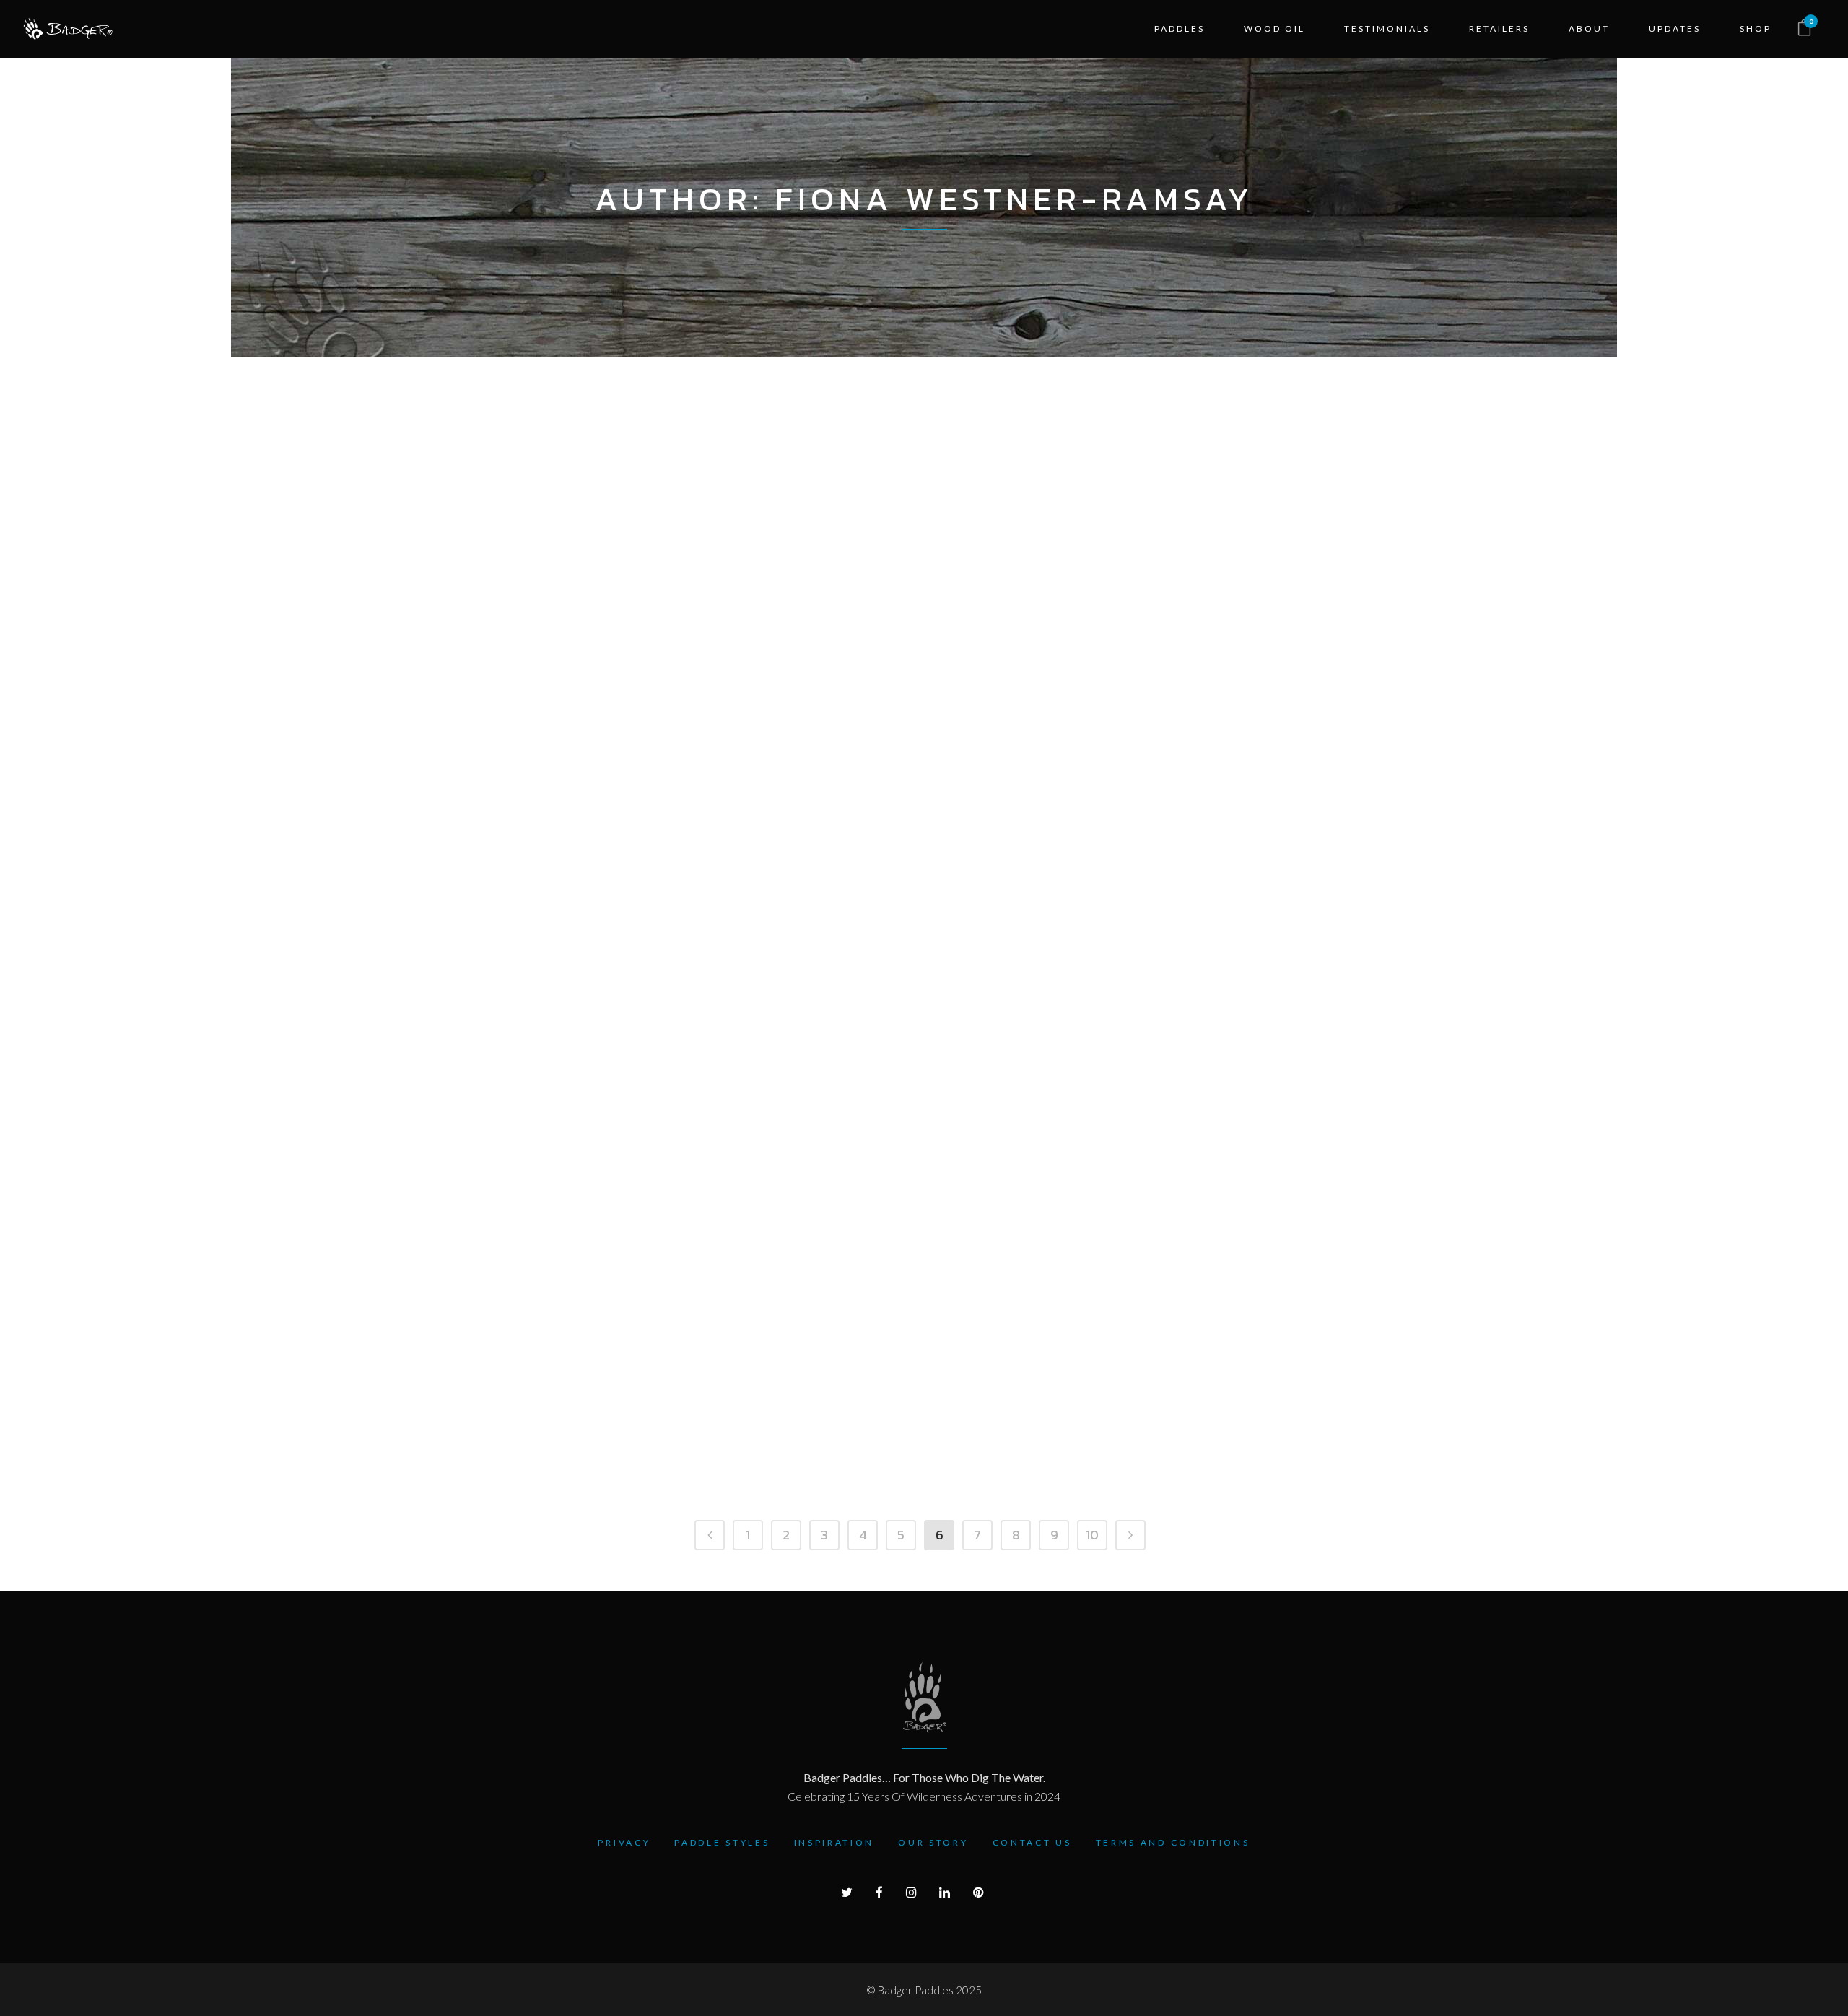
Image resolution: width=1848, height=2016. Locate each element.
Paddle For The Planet (596, 1347)
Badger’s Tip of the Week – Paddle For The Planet (815, 1369)
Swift (542, 593)
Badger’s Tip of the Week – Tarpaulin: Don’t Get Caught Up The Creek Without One (1025, 1392)
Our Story (933, 1842)
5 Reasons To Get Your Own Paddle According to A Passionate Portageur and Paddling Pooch (814, 525)
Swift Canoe (602, 593)
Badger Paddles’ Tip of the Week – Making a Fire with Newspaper (1247, 936)
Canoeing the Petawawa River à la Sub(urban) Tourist (806, 720)
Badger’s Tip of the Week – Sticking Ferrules (1236, 1369)
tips (904, 593)
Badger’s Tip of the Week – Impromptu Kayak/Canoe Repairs (1243, 1153)
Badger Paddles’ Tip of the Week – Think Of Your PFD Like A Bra (598, 936)
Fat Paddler (694, 574)
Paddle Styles (722, 1842)
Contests (624, 574)
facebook (1101, 791)
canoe (760, 810)
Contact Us (1032, 1842)
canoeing (812, 810)
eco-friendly (563, 1460)
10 (1092, 1535)
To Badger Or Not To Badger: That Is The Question (1025, 503)
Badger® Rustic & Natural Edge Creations (1232, 503)
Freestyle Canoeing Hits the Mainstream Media (590, 1153)
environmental (784, 1460)
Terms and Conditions (1173, 1842)
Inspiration (834, 1842)
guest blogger (840, 593)
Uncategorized (1218, 593)
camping (766, 593)
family (885, 1243)
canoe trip (557, 574)
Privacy (624, 1842)
